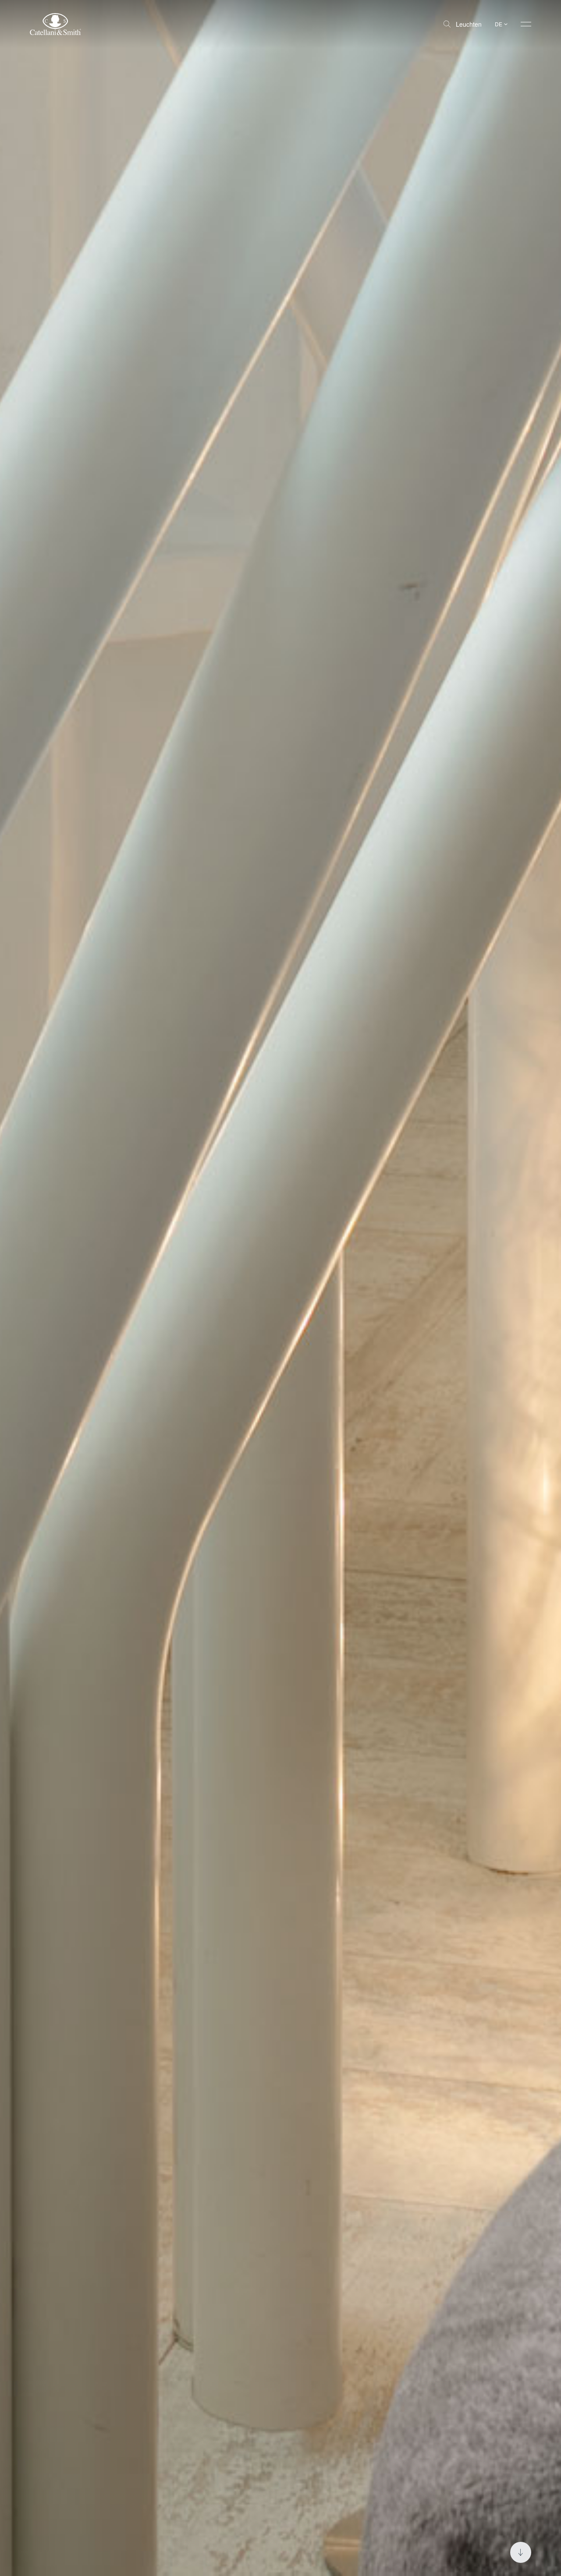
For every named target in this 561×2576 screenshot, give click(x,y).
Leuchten (469, 24)
